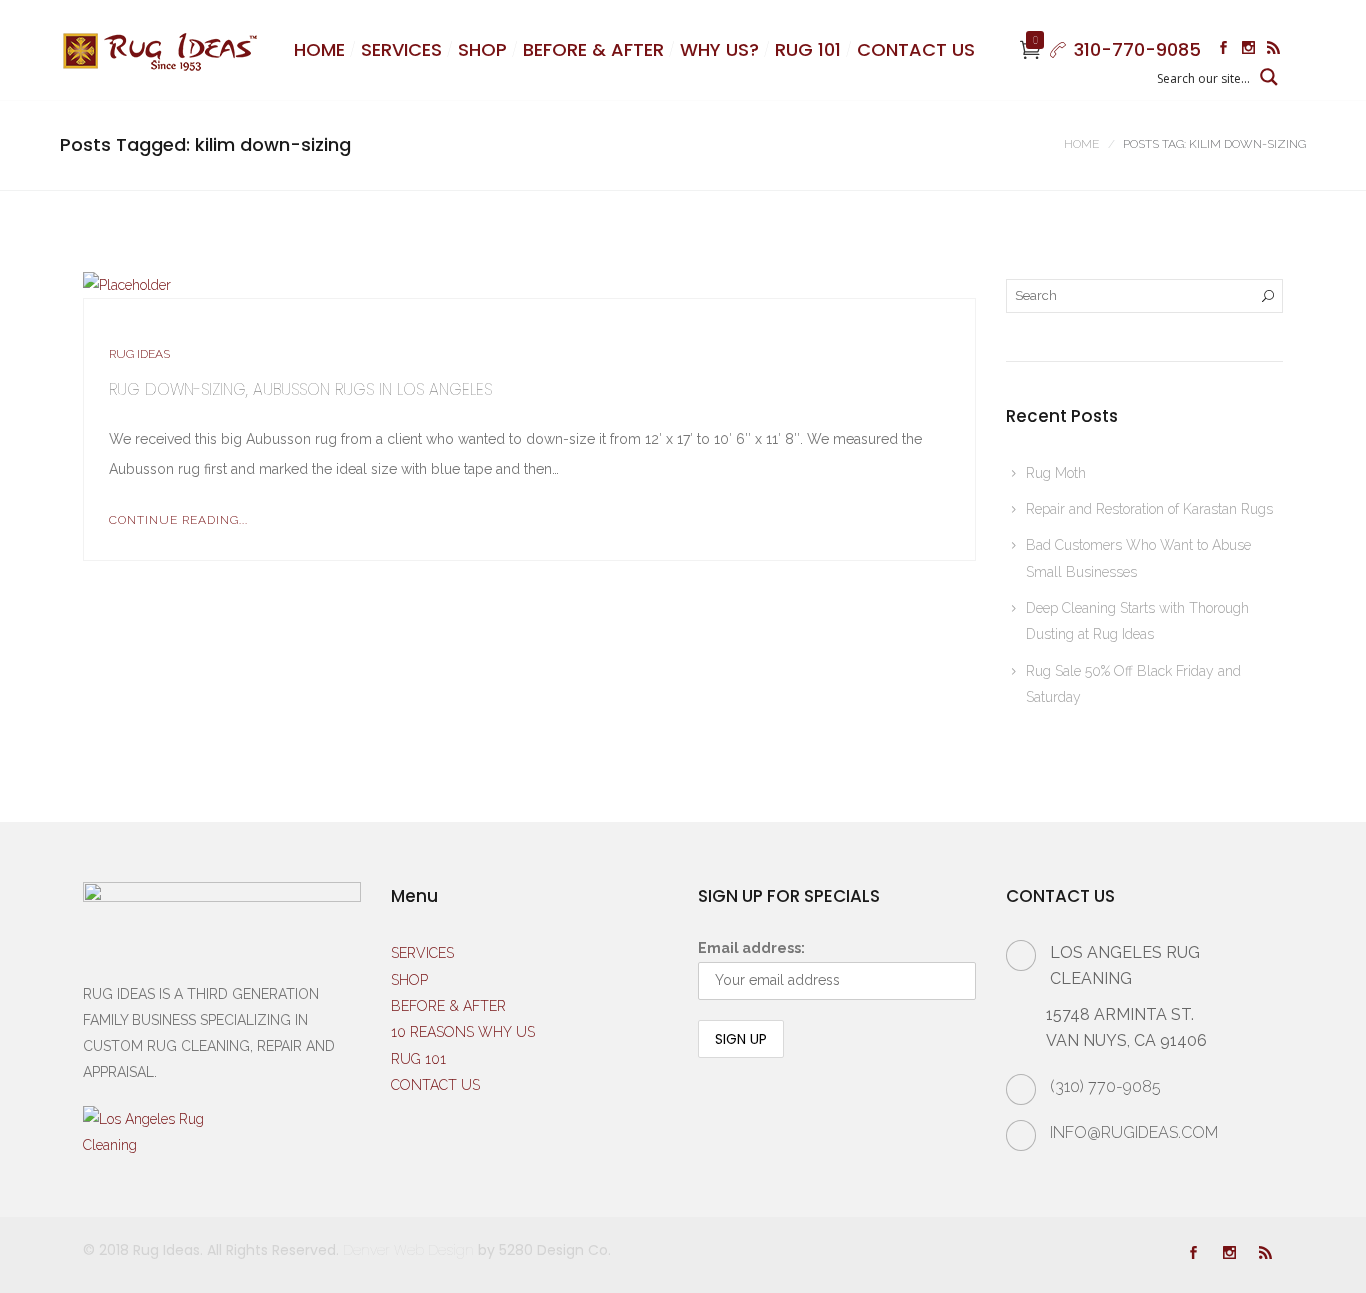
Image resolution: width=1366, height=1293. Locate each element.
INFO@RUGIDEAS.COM (1134, 1132)
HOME (319, 49)
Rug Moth (1056, 473)
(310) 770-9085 (1105, 1086)
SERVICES (401, 49)
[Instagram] (1248, 50)
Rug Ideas (139, 354)
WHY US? (719, 49)
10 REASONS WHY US (463, 1032)
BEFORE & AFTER (593, 49)
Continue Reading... (178, 520)
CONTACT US (916, 49)
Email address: (751, 948)
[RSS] (1273, 50)
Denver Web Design (408, 1250)
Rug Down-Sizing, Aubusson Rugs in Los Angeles (300, 389)
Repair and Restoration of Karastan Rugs (1149, 509)
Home (1081, 144)
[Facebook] (1223, 50)
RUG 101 (808, 49)
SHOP (482, 49)
